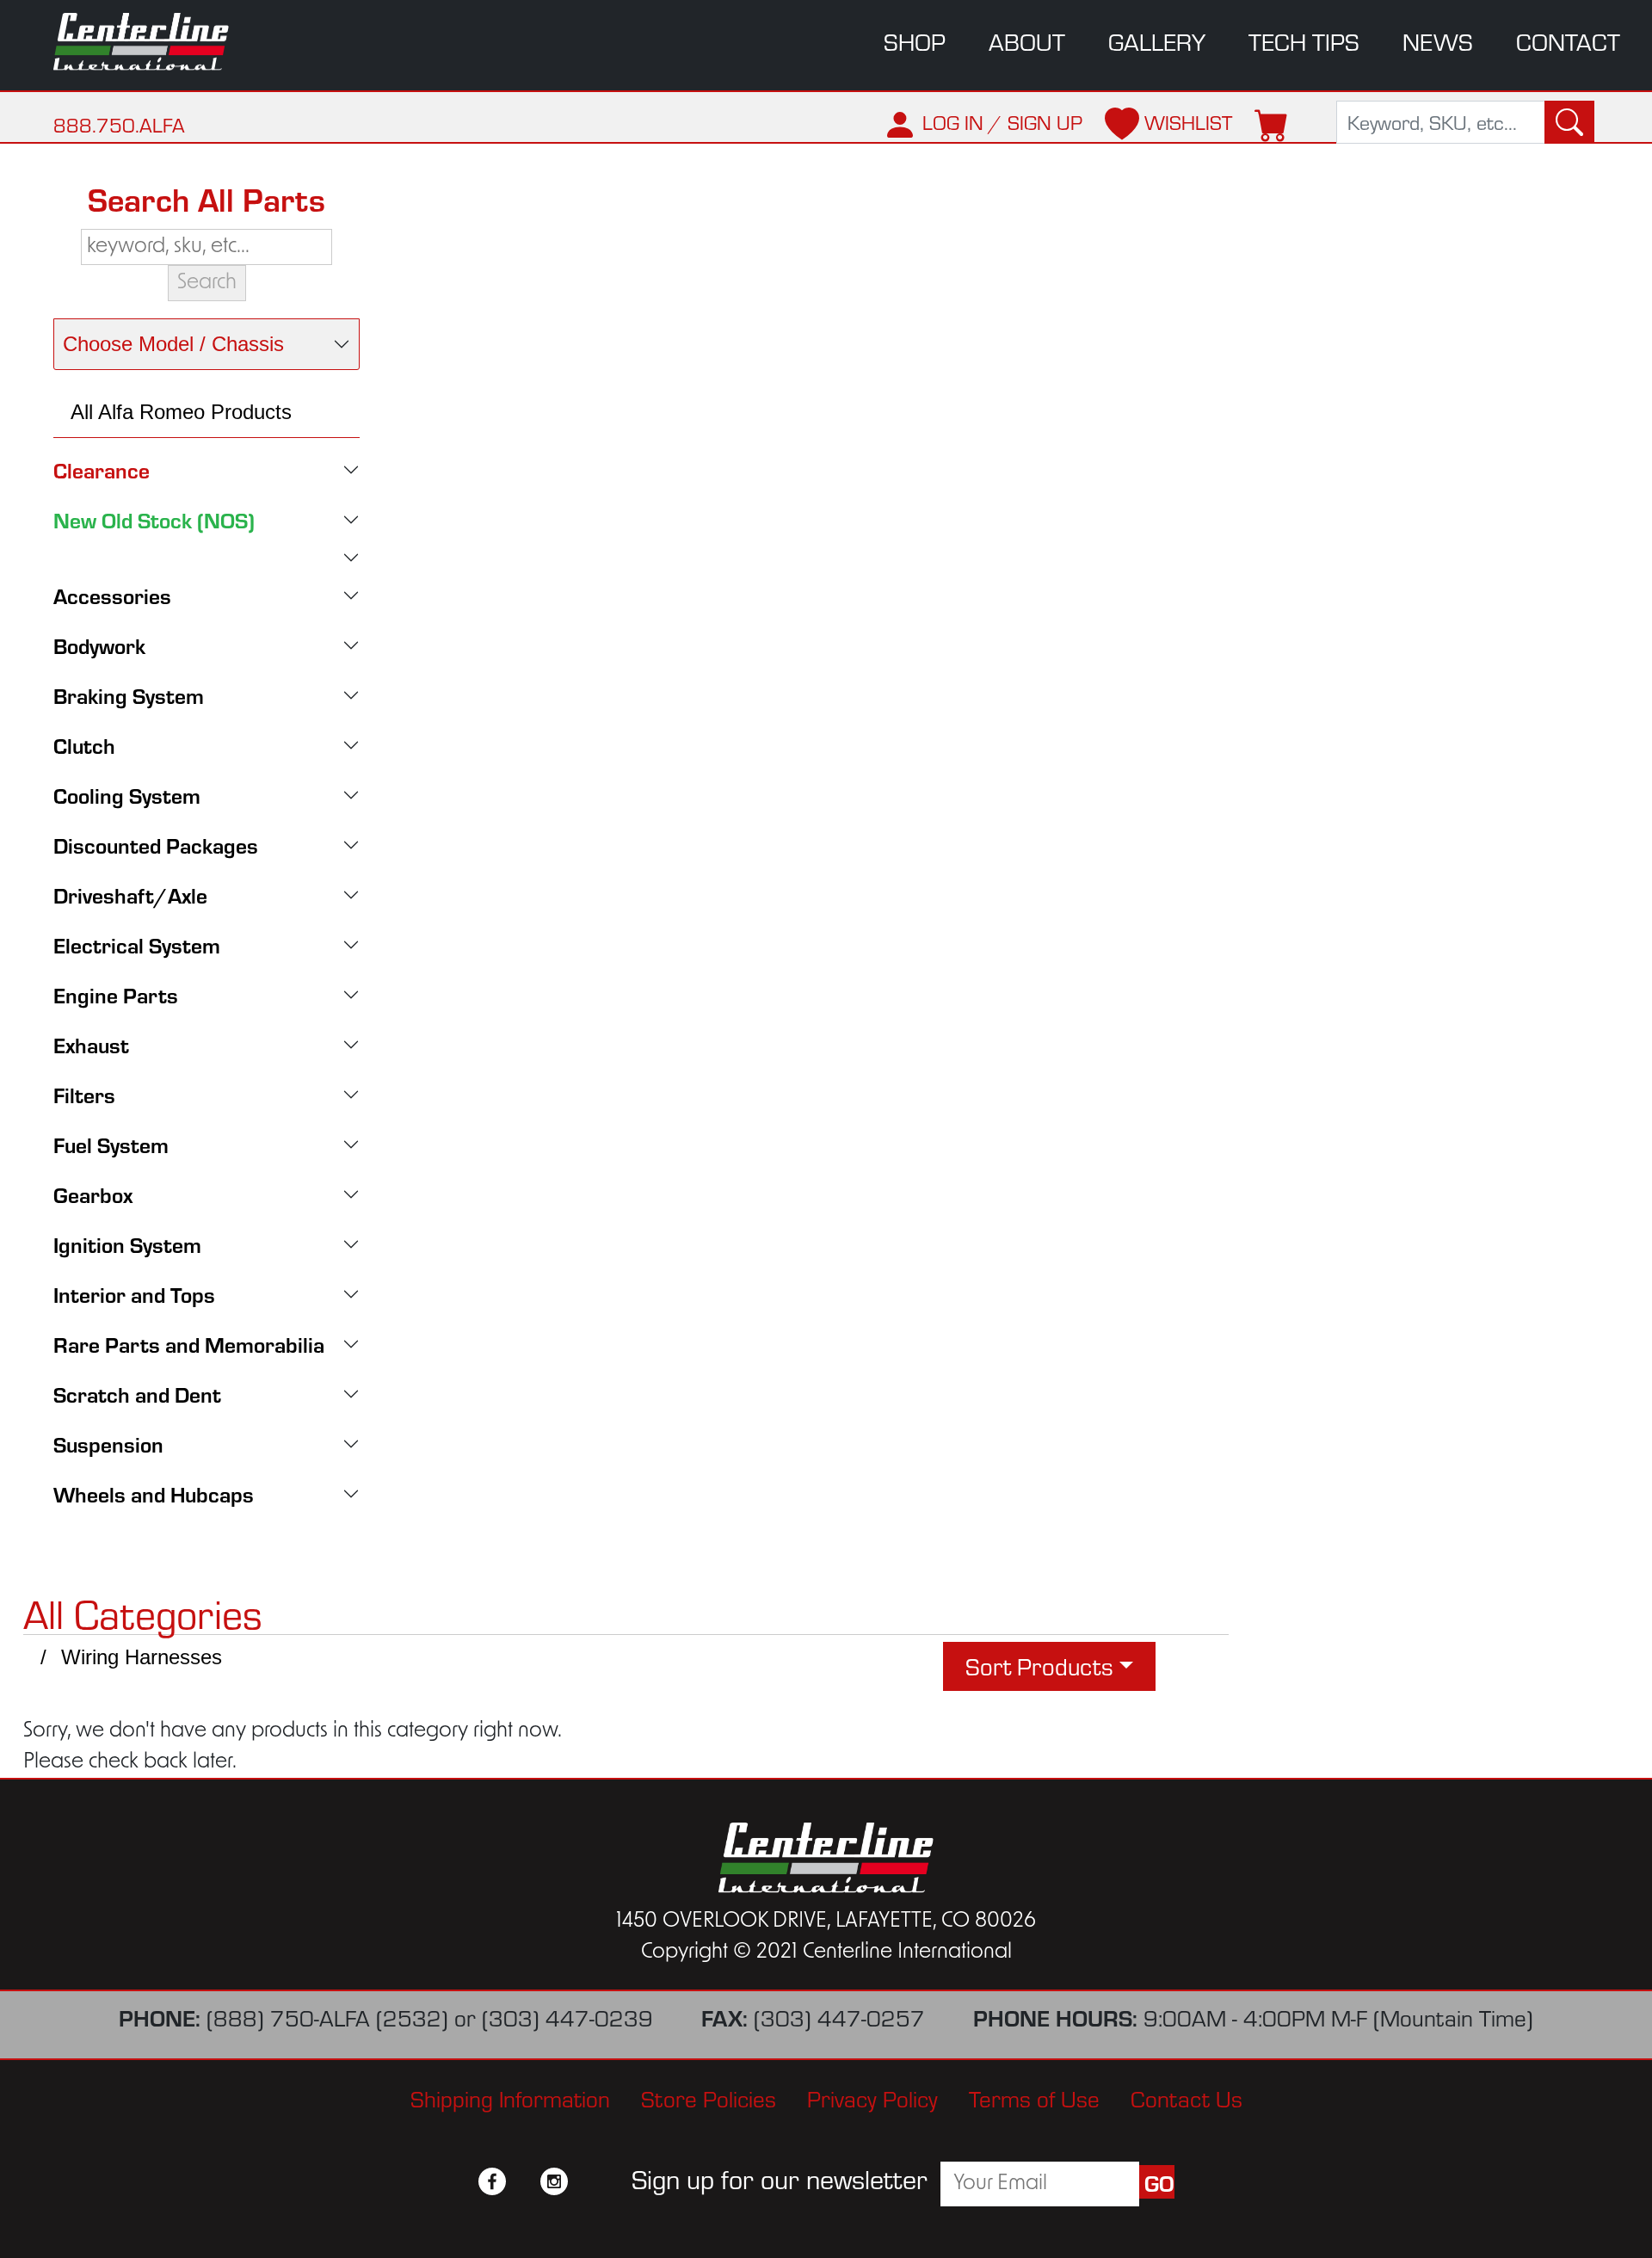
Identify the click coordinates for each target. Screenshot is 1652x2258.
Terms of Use (1034, 2099)
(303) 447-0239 (567, 2018)
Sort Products (1039, 1666)
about (1027, 41)
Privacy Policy (872, 2099)
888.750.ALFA (119, 125)
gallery (1157, 41)
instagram (554, 2181)
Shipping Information (510, 2099)
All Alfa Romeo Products (181, 412)
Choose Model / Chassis (173, 344)
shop (915, 41)
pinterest (585, 2181)
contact (1568, 41)
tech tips (1304, 41)
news (1438, 41)
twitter (523, 2181)
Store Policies (709, 2099)
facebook (492, 2181)
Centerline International (155, 42)
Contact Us (1187, 2099)
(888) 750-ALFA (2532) (327, 2018)
